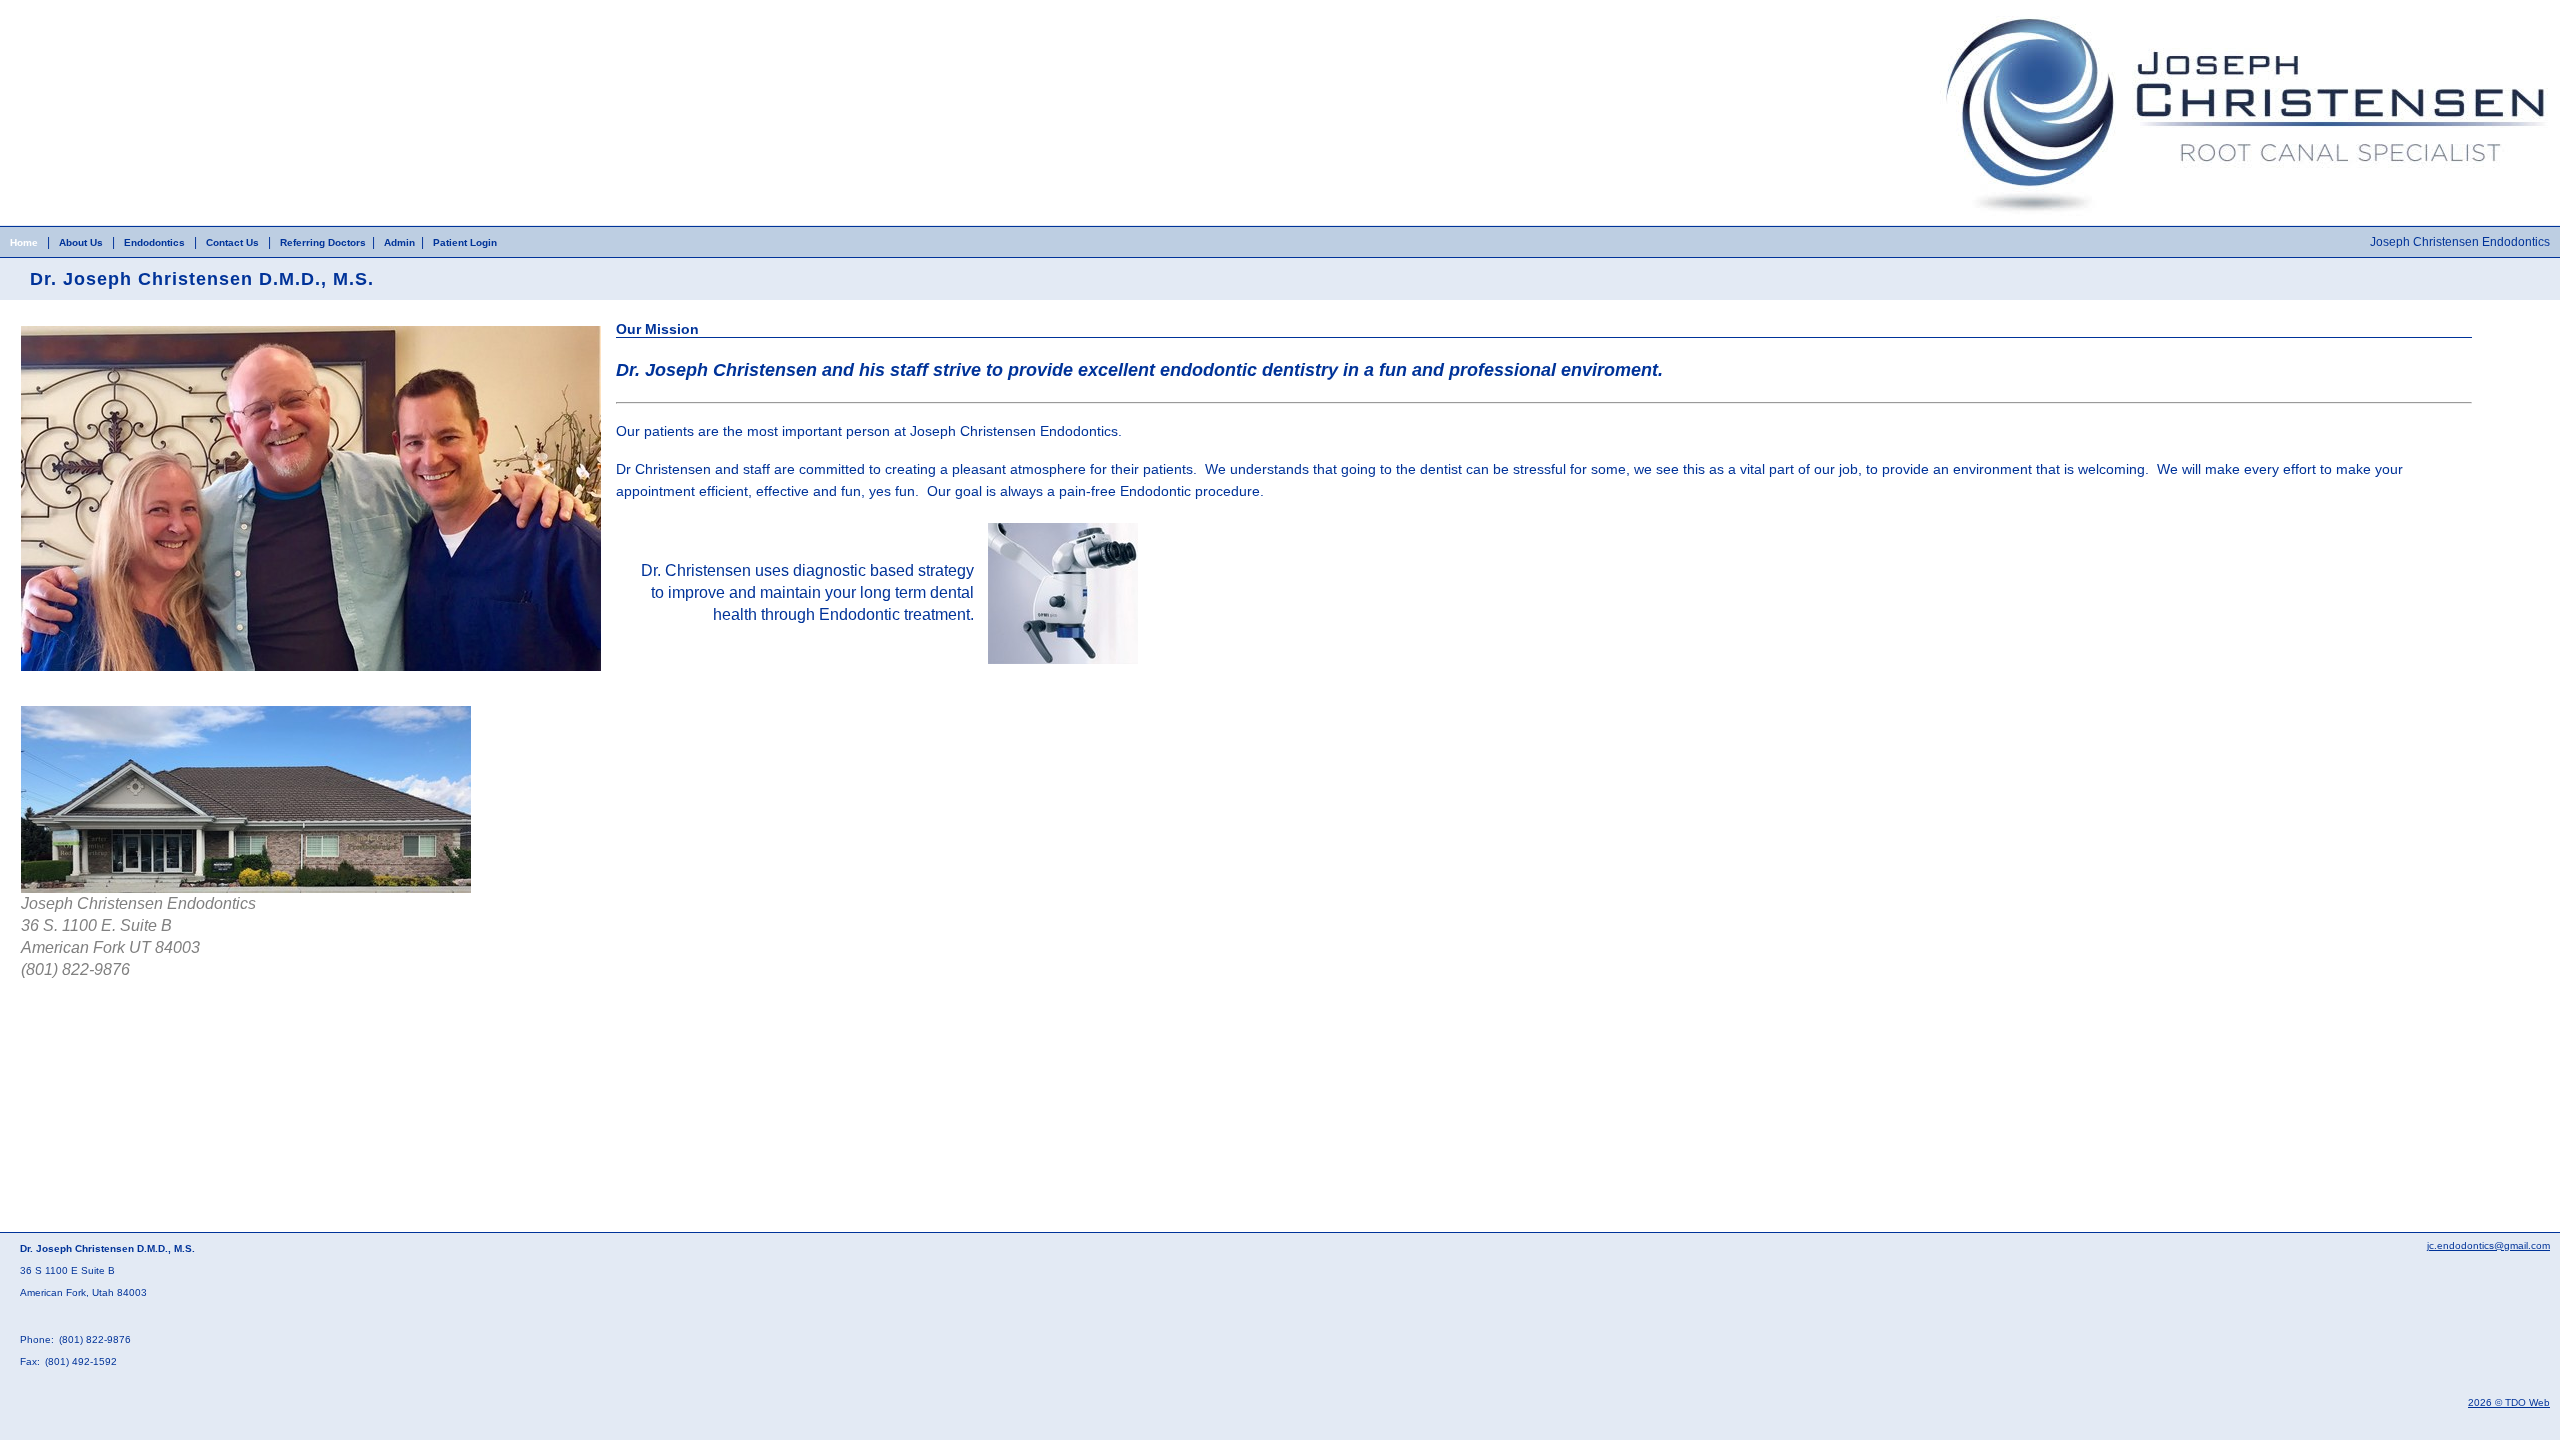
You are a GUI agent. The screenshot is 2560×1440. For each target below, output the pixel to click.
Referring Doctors (323, 242)
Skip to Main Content (56, 7)
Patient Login (465, 242)
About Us (81, 242)
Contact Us (232, 242)
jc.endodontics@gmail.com (2488, 1245)
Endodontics (154, 242)
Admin (399, 242)
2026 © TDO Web (2509, 1402)
